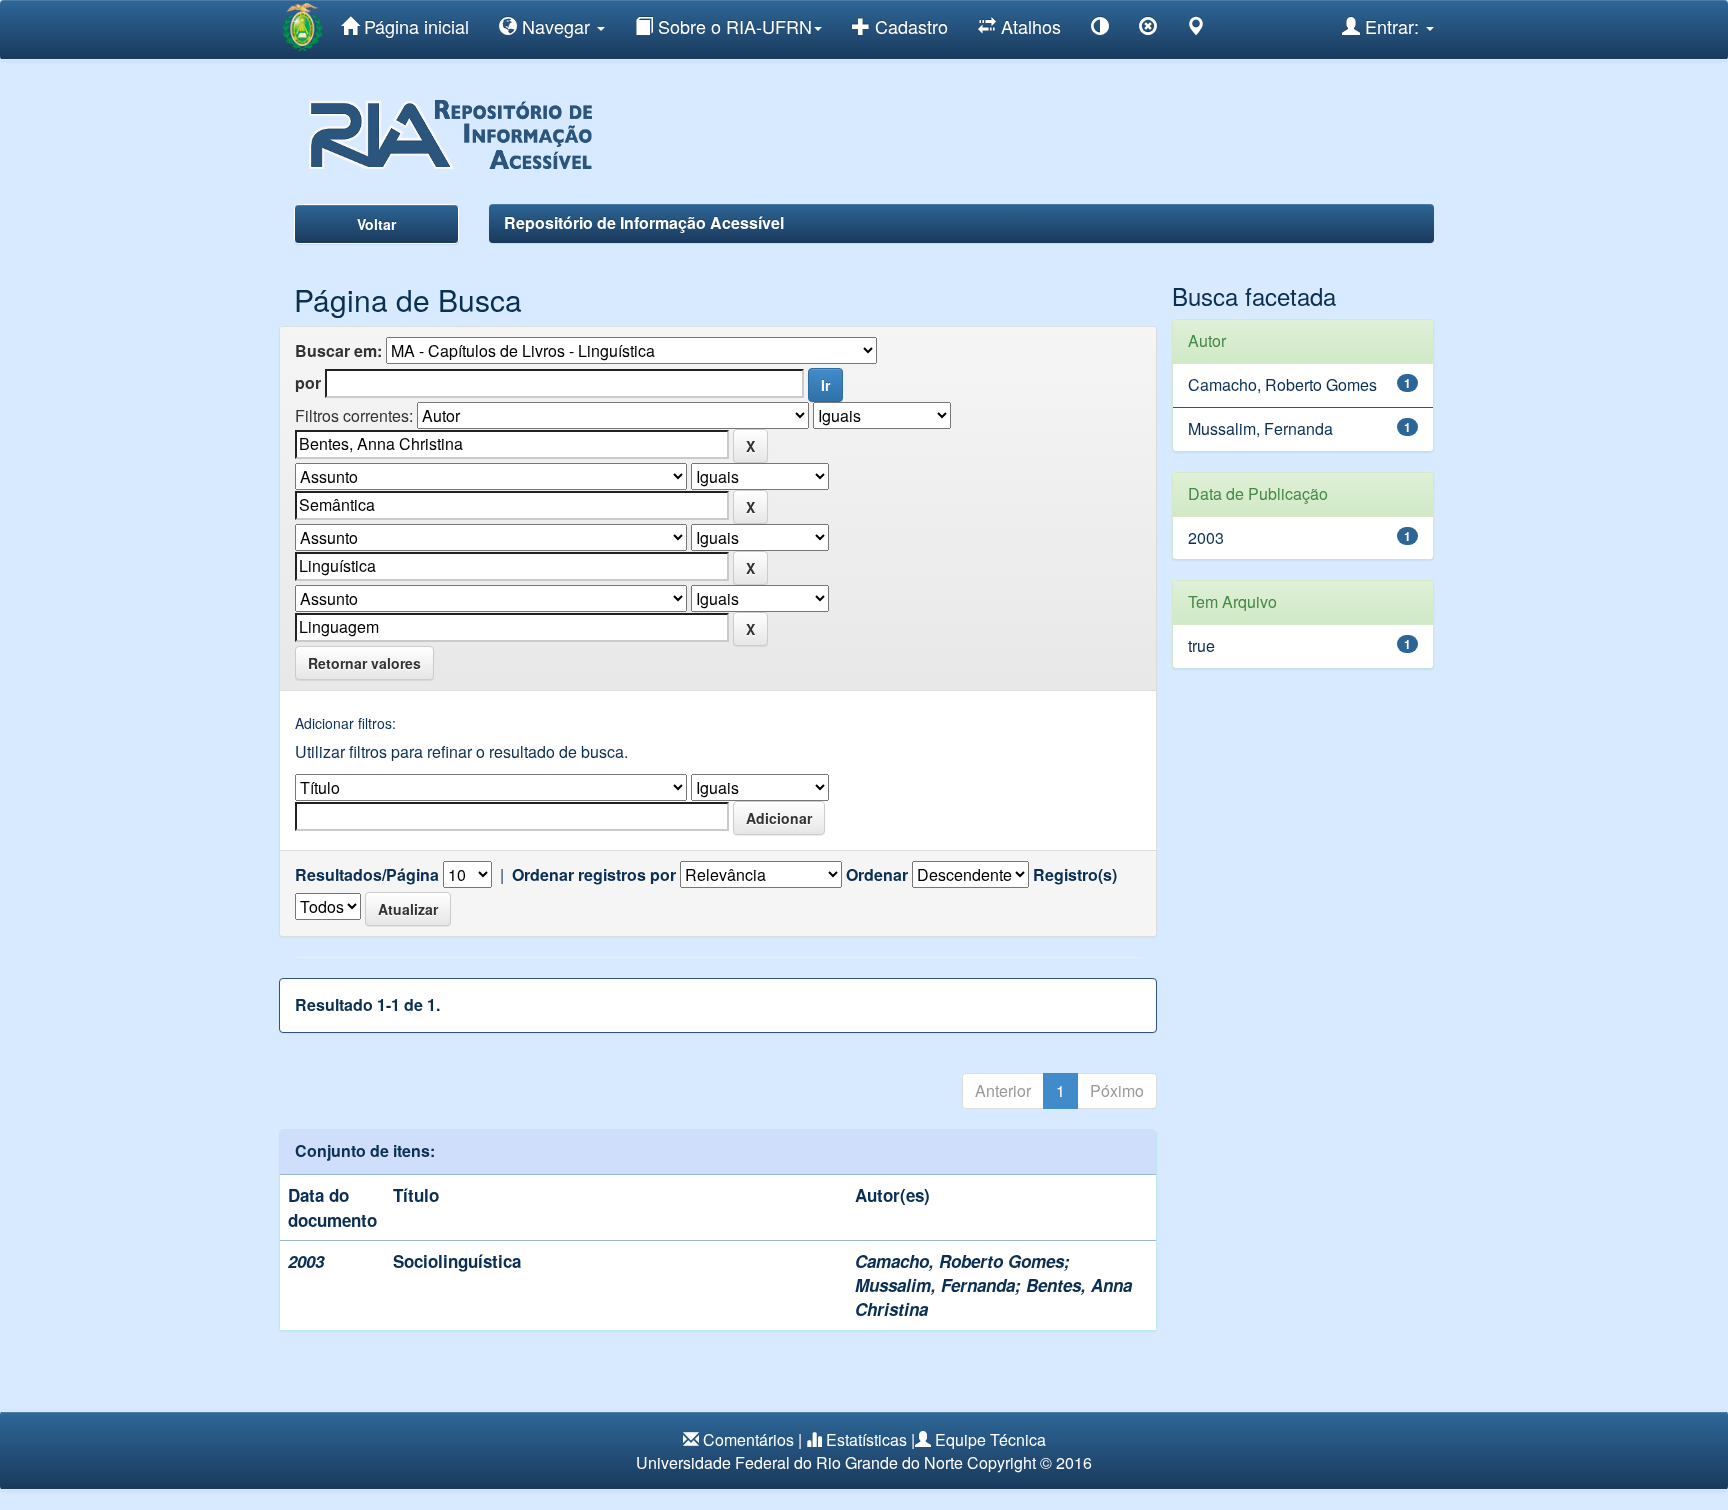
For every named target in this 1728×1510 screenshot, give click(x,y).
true (1201, 645)
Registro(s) (1075, 875)
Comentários (748, 1439)
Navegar (556, 26)
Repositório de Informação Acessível (644, 222)
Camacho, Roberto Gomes (959, 1261)
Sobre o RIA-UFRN (732, 26)
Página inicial (414, 26)
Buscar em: (338, 351)
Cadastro (909, 26)
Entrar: (1392, 26)
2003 (1206, 537)
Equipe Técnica (990, 1439)
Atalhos (1028, 26)
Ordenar (877, 875)
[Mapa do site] (1196, 29)
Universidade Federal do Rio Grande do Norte (799, 1462)
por (308, 383)
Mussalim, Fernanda (935, 1285)
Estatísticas (866, 1439)
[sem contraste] (1148, 29)
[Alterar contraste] (1100, 29)
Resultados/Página (367, 875)
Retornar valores (364, 663)
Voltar (376, 224)
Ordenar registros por (594, 875)
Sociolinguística (457, 1261)
